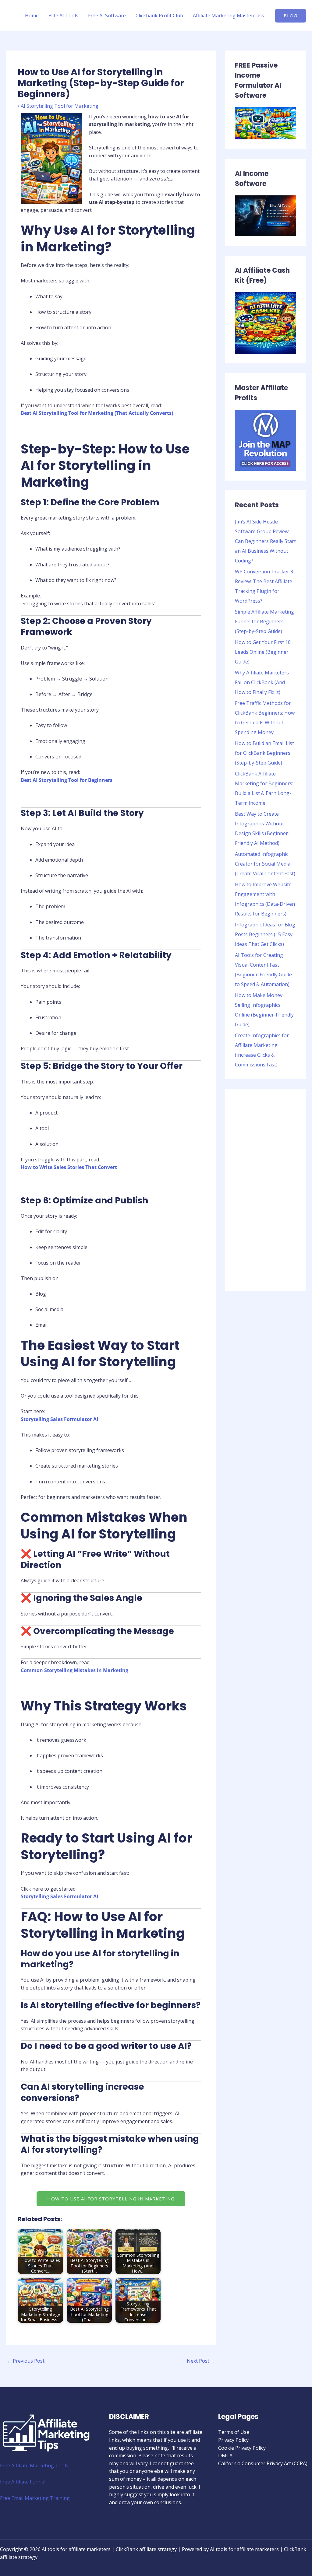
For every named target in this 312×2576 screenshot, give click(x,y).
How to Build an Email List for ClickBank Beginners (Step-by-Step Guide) (264, 753)
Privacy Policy (233, 2440)
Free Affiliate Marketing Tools (34, 2466)
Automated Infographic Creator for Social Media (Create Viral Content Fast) (265, 864)
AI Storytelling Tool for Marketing (60, 106)
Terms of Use (234, 2432)
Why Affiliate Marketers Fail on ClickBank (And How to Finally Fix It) (262, 682)
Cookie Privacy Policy (242, 2448)
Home (32, 16)
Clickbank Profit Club (159, 16)
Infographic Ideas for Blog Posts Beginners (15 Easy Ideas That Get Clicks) (265, 934)
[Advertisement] (266, 1190)
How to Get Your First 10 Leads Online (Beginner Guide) (263, 652)
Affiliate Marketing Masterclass (229, 16)
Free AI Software (107, 16)
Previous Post (26, 2361)
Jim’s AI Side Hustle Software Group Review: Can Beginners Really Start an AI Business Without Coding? (265, 541)
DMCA (225, 2455)
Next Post (201, 2361)
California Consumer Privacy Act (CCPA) (263, 2463)
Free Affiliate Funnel (23, 2482)
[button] (111, 2199)
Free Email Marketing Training (35, 2498)
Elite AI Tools (63, 16)
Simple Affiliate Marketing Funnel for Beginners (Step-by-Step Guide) (264, 621)
